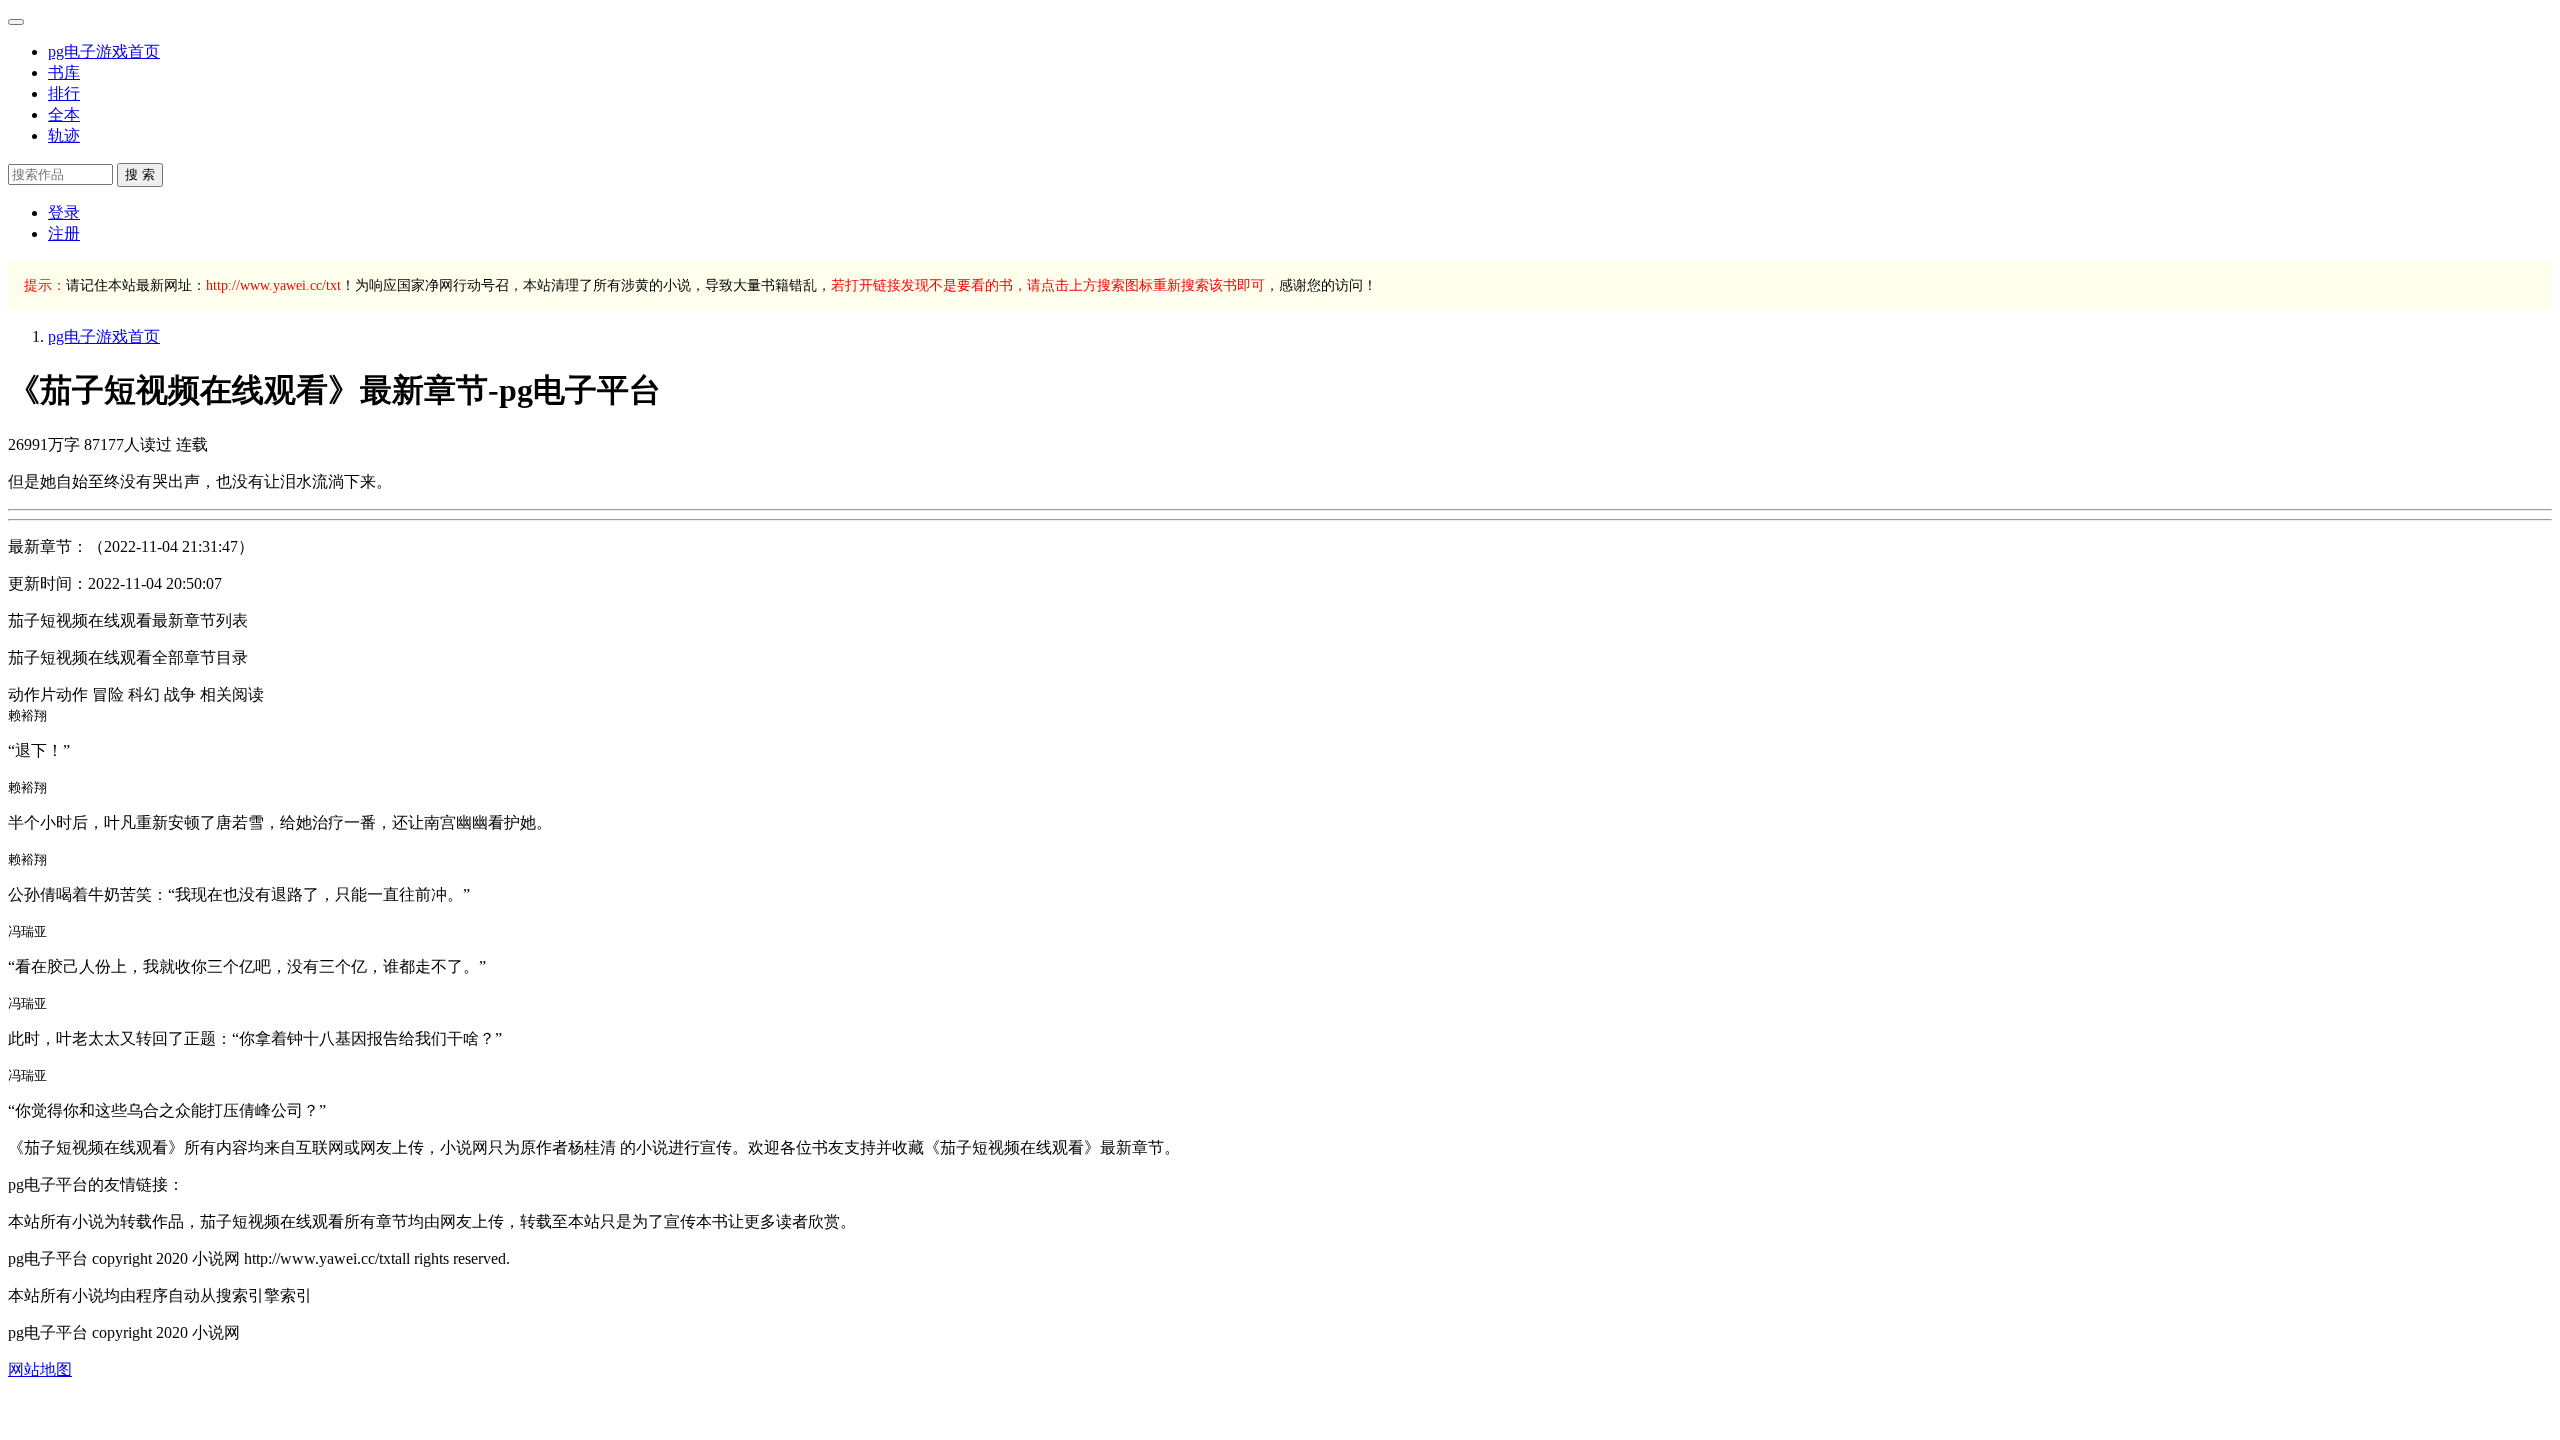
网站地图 (40, 1369)
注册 (64, 233)
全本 (64, 114)
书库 (64, 72)
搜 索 (140, 174)
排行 (64, 93)
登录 (64, 212)
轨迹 (64, 135)
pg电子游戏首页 (104, 51)
